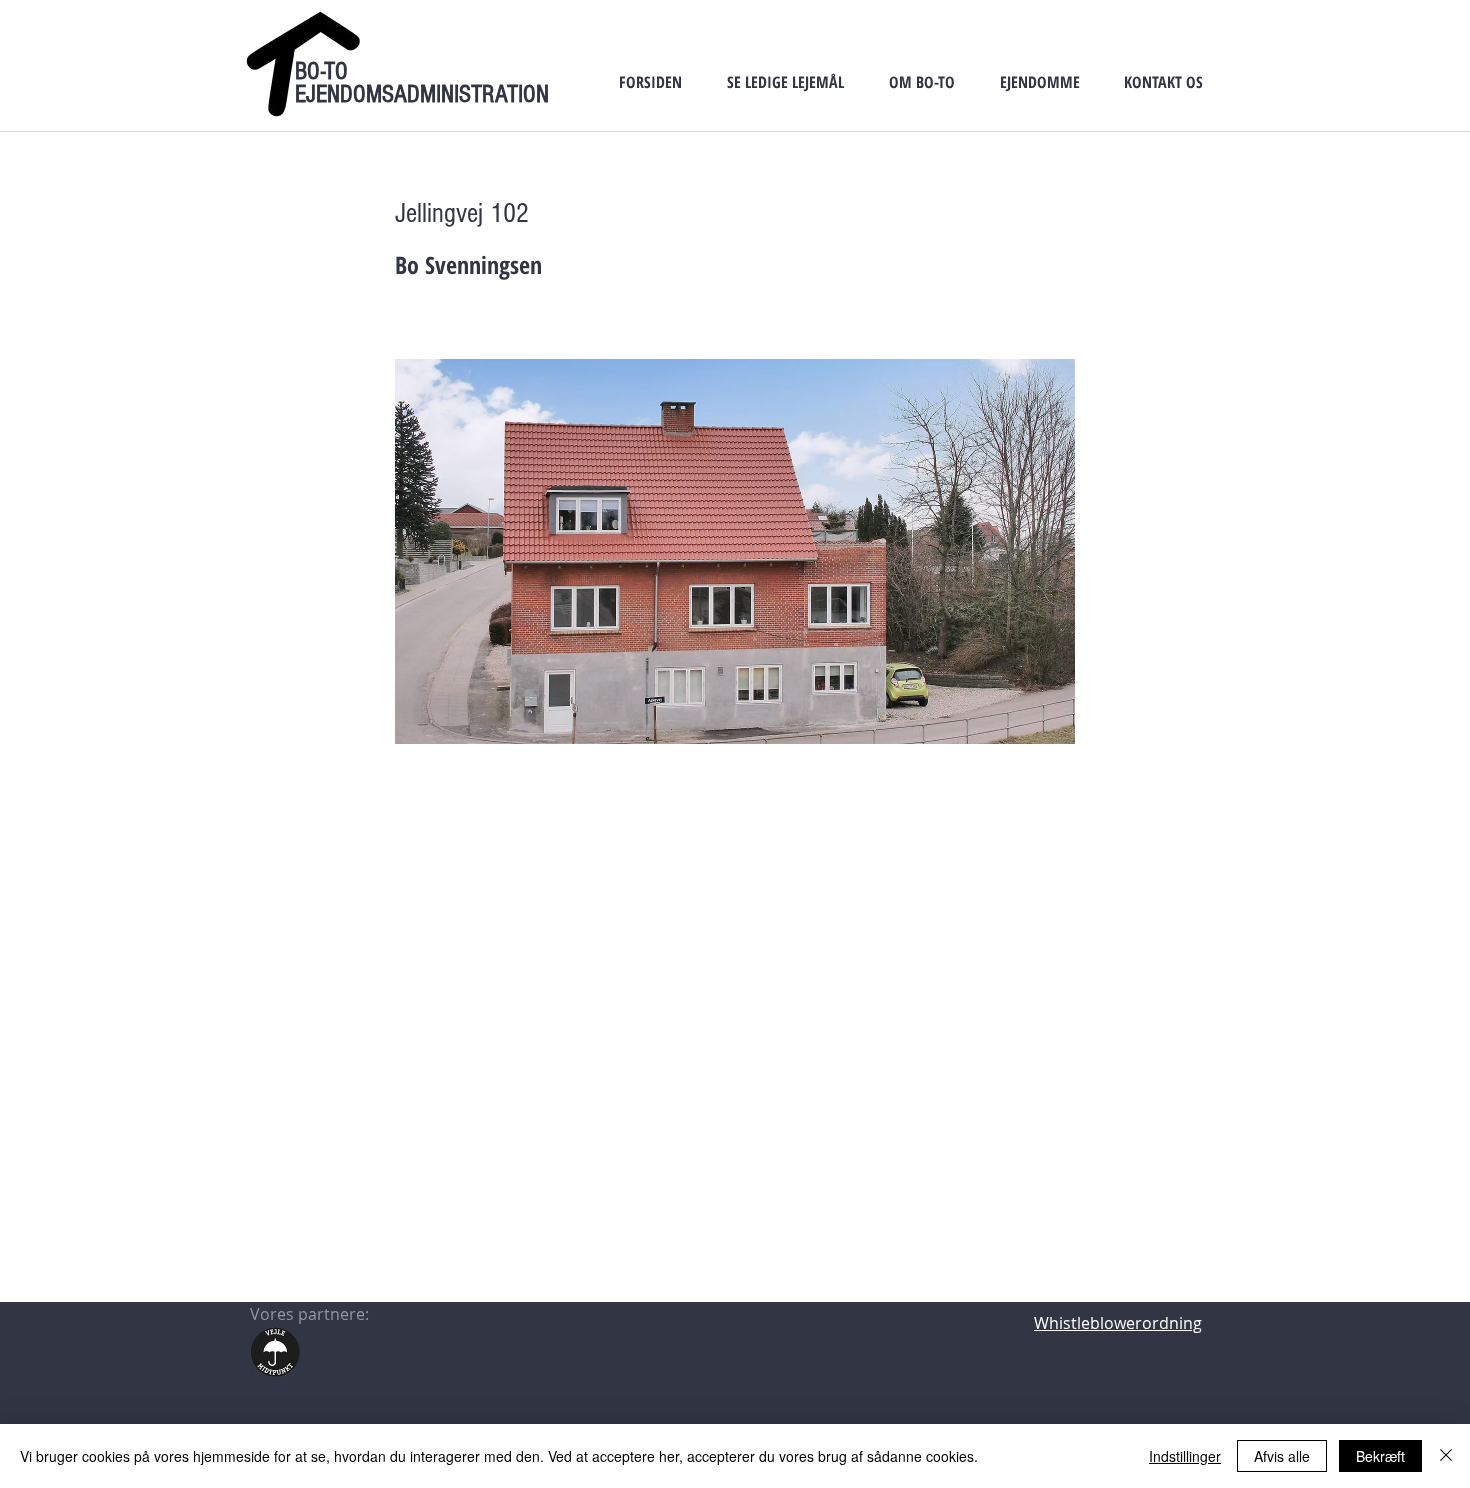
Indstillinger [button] (1185, 1456)
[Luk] (1446, 1456)
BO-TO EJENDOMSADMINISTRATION (422, 82)
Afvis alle (1282, 1456)
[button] (785, 82)
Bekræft (1380, 1456)
